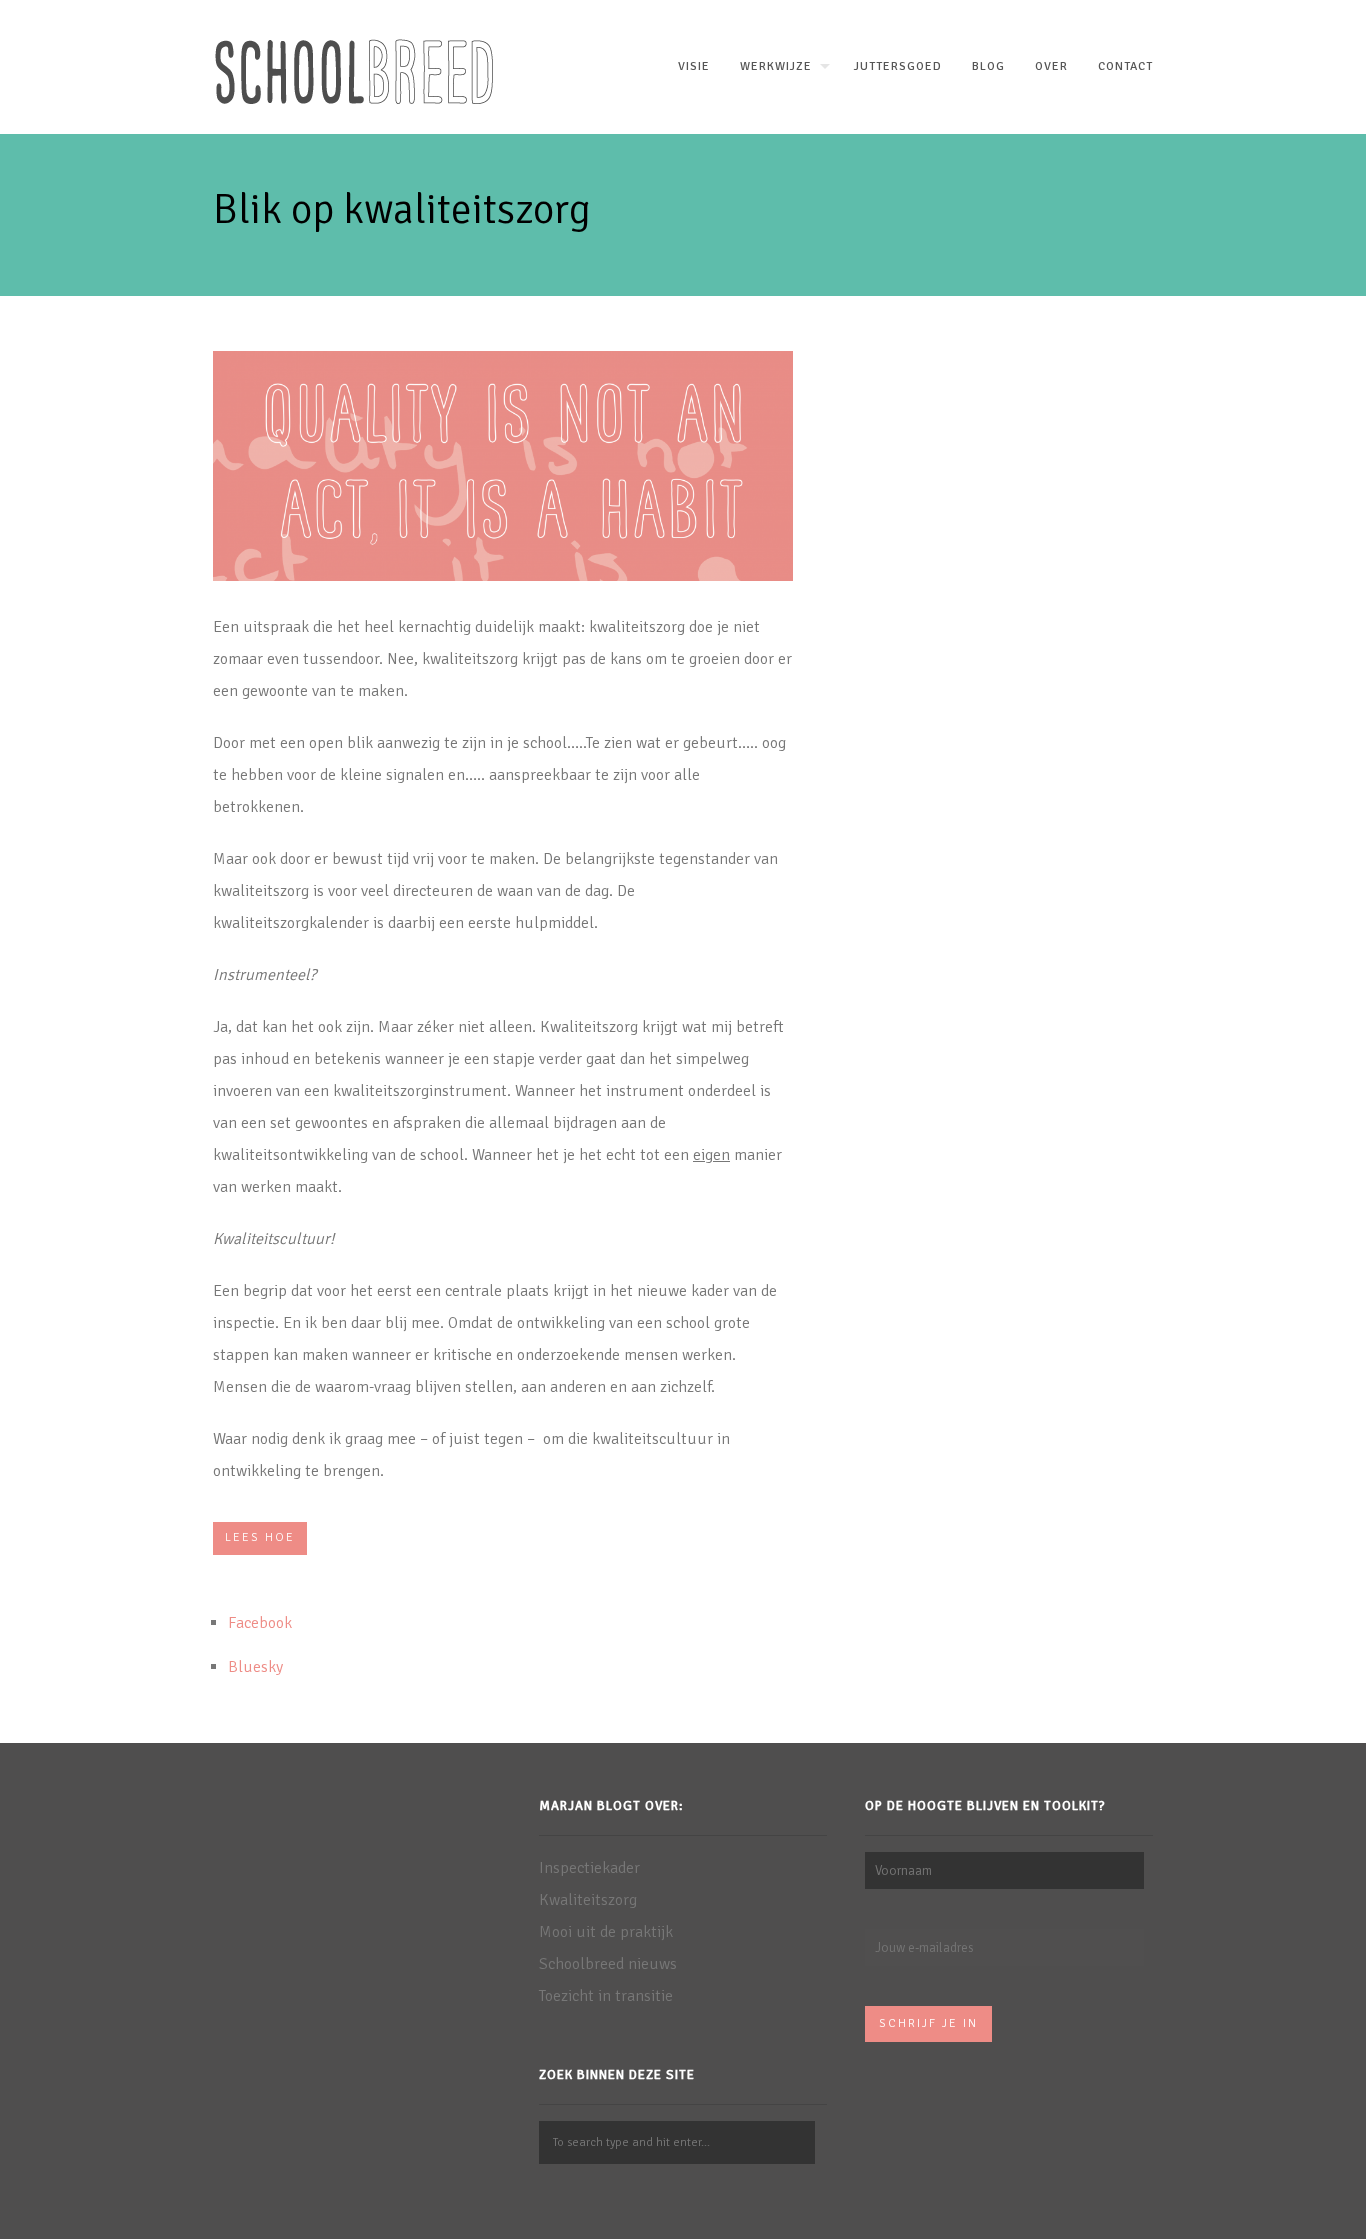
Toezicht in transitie (606, 1996)
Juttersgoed (898, 66)
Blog (988, 66)
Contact (1125, 66)
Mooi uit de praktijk (606, 1932)
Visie (694, 66)
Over (1051, 66)
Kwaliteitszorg (588, 1900)
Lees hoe (260, 1537)
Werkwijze (776, 66)
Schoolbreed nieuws (608, 1964)
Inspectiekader (589, 1868)
